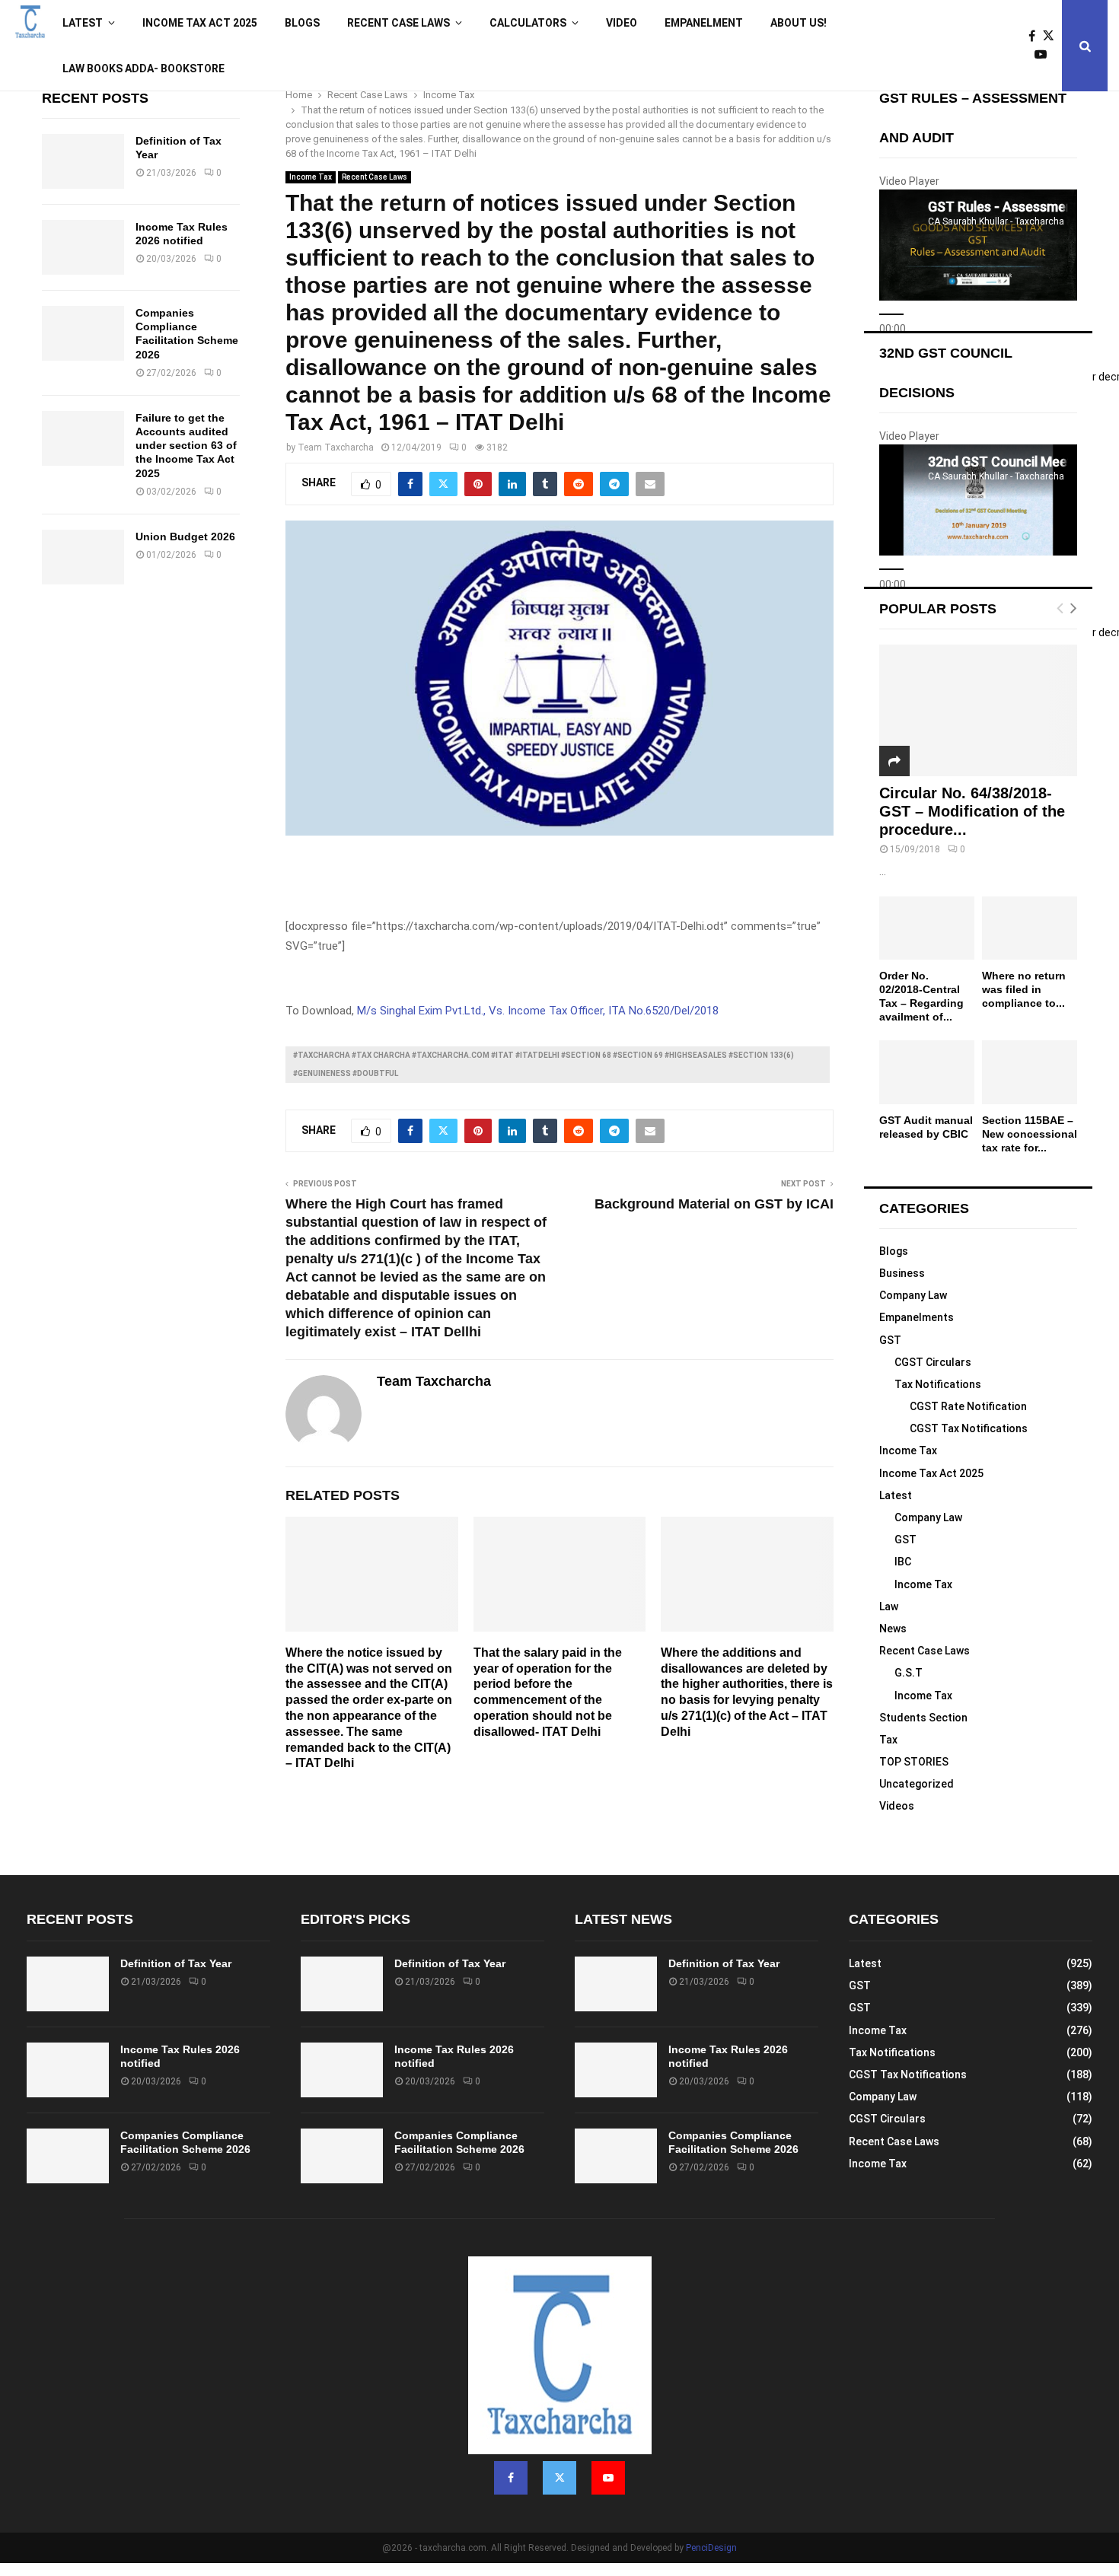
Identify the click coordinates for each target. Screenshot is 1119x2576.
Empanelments (917, 1317)
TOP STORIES (914, 1762)
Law (889, 1606)
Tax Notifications (938, 1384)
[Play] (891, 314)
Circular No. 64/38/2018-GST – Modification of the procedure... (972, 811)
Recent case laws (399, 23)
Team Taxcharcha (336, 447)
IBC (903, 1562)
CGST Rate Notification (968, 1406)
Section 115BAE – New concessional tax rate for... (1030, 1134)
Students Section (923, 1718)
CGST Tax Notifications (969, 1428)
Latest (83, 23)
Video (622, 23)
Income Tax (311, 177)
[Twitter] (1052, 37)
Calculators (528, 23)
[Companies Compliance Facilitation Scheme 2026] (83, 333)
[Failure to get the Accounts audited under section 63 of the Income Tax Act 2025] (83, 438)
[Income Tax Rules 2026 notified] (83, 247)
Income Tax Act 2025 (200, 23)
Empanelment (704, 23)
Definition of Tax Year (176, 1963)
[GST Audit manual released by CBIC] (927, 1072)
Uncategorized (917, 1784)
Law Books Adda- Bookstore (143, 68)
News (893, 1629)
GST (890, 1340)
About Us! (799, 23)
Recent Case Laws (375, 177)
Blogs (302, 23)
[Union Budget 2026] (83, 557)
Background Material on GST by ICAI (714, 1204)
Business (902, 1273)
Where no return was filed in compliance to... (1024, 989)
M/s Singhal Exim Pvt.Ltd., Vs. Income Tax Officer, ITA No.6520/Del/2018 (538, 1011)
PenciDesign (711, 2548)
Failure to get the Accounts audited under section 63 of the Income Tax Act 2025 (186, 446)
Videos (897, 1806)
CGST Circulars (933, 1362)
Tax (888, 1740)
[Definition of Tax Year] (83, 161)
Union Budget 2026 (185, 537)
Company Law (913, 1295)
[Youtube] (1044, 55)
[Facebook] (1036, 37)
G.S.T (909, 1673)
